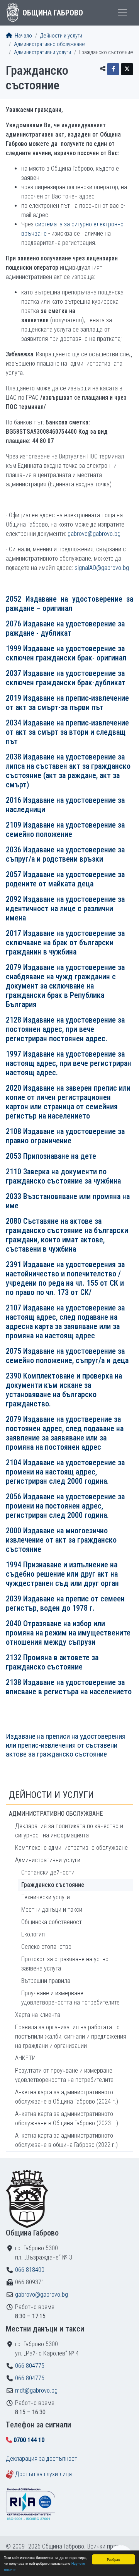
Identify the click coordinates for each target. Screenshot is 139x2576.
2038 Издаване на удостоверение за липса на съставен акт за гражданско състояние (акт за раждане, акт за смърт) (68, 771)
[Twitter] (127, 69)
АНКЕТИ (25, 2058)
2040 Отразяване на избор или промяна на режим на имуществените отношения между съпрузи (68, 1633)
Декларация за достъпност (42, 2459)
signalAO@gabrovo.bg (102, 568)
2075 (14, 1351)
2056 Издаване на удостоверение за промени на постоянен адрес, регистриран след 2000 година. (65, 1506)
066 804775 (30, 2366)
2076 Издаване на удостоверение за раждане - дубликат (65, 628)
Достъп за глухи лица (43, 2474)
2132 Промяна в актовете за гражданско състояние (52, 1662)
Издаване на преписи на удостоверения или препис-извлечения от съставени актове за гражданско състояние (66, 1745)
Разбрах (113, 2559)
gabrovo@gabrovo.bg (94, 534)
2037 (66, 678)
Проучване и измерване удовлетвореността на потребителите (70, 1998)
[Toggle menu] (122, 13)
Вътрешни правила (46, 1981)
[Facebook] (113, 69)
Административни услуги (42, 52)
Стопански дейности (48, 1872)
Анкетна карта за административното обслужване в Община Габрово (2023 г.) (67, 2118)
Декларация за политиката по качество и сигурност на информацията (69, 1831)
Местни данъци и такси (52, 1910)
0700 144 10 (29, 2440)
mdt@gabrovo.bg (36, 2390)
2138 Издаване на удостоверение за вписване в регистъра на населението (69, 1687)
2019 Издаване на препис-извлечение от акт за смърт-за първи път (67, 703)
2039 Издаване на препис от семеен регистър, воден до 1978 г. (65, 1603)
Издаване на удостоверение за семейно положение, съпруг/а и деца (67, 1356)
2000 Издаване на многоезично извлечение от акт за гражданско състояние (61, 1540)
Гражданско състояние (53, 1885)
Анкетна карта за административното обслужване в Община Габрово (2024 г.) (67, 2097)
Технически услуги (46, 1897)
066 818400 (30, 2270)
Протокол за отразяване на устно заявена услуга (65, 1964)
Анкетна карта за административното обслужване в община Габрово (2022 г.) (66, 2140)
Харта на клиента (38, 2015)
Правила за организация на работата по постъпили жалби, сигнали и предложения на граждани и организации (71, 2036)
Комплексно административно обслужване (71, 1848)
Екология (33, 1934)
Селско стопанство (46, 1947)
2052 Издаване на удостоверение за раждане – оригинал (69, 604)
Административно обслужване (49, 44)
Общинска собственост (52, 1922)
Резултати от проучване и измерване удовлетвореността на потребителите (64, 2075)
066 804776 (30, 2378)
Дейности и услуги (61, 36)
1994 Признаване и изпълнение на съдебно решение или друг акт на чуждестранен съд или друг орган (62, 1574)
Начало (23, 36)
